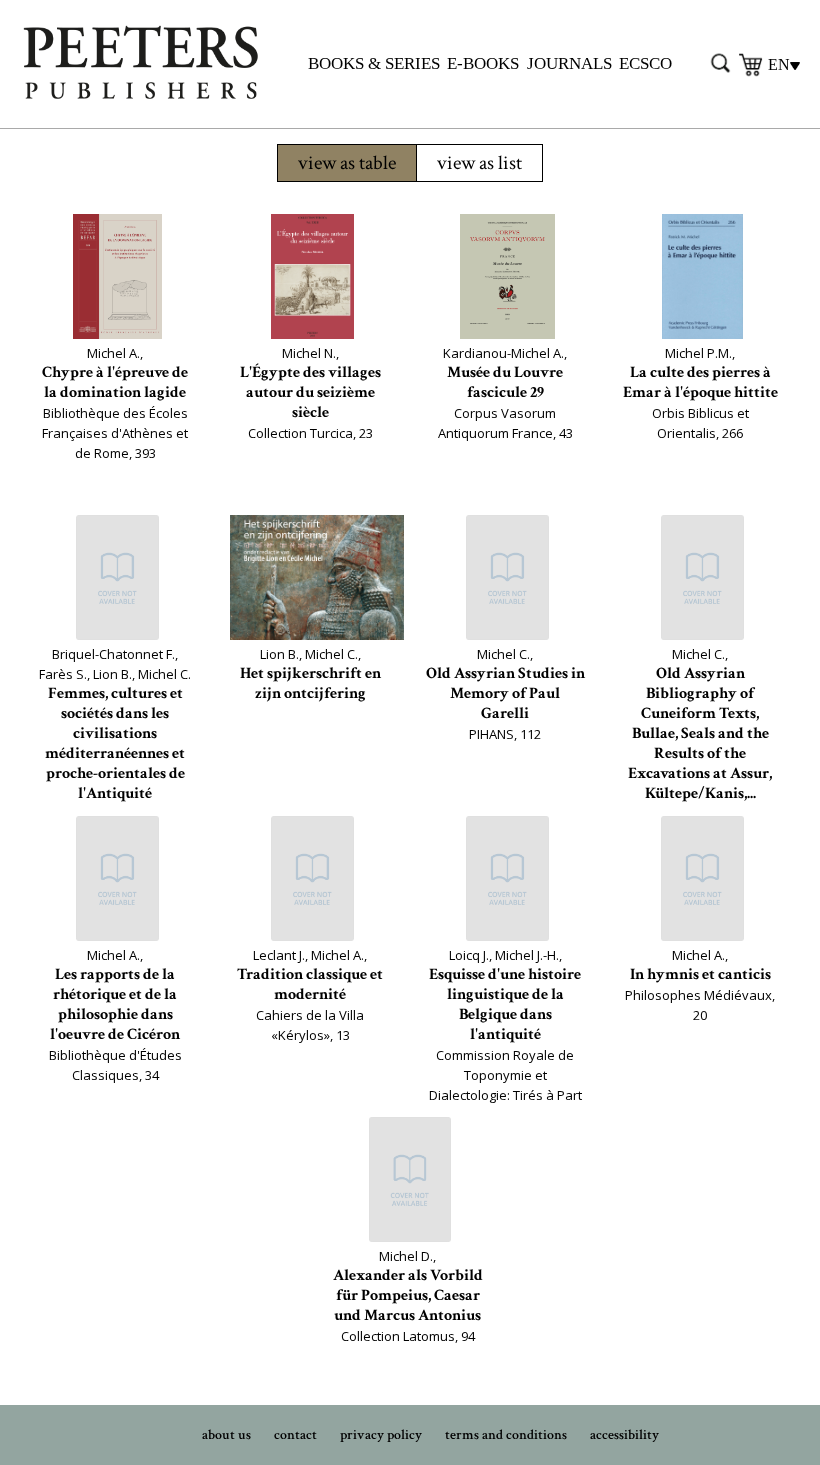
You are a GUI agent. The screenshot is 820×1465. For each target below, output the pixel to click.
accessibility (624, 1435)
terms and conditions (506, 1435)
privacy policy (381, 1435)
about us (226, 1435)
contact (295, 1435)
